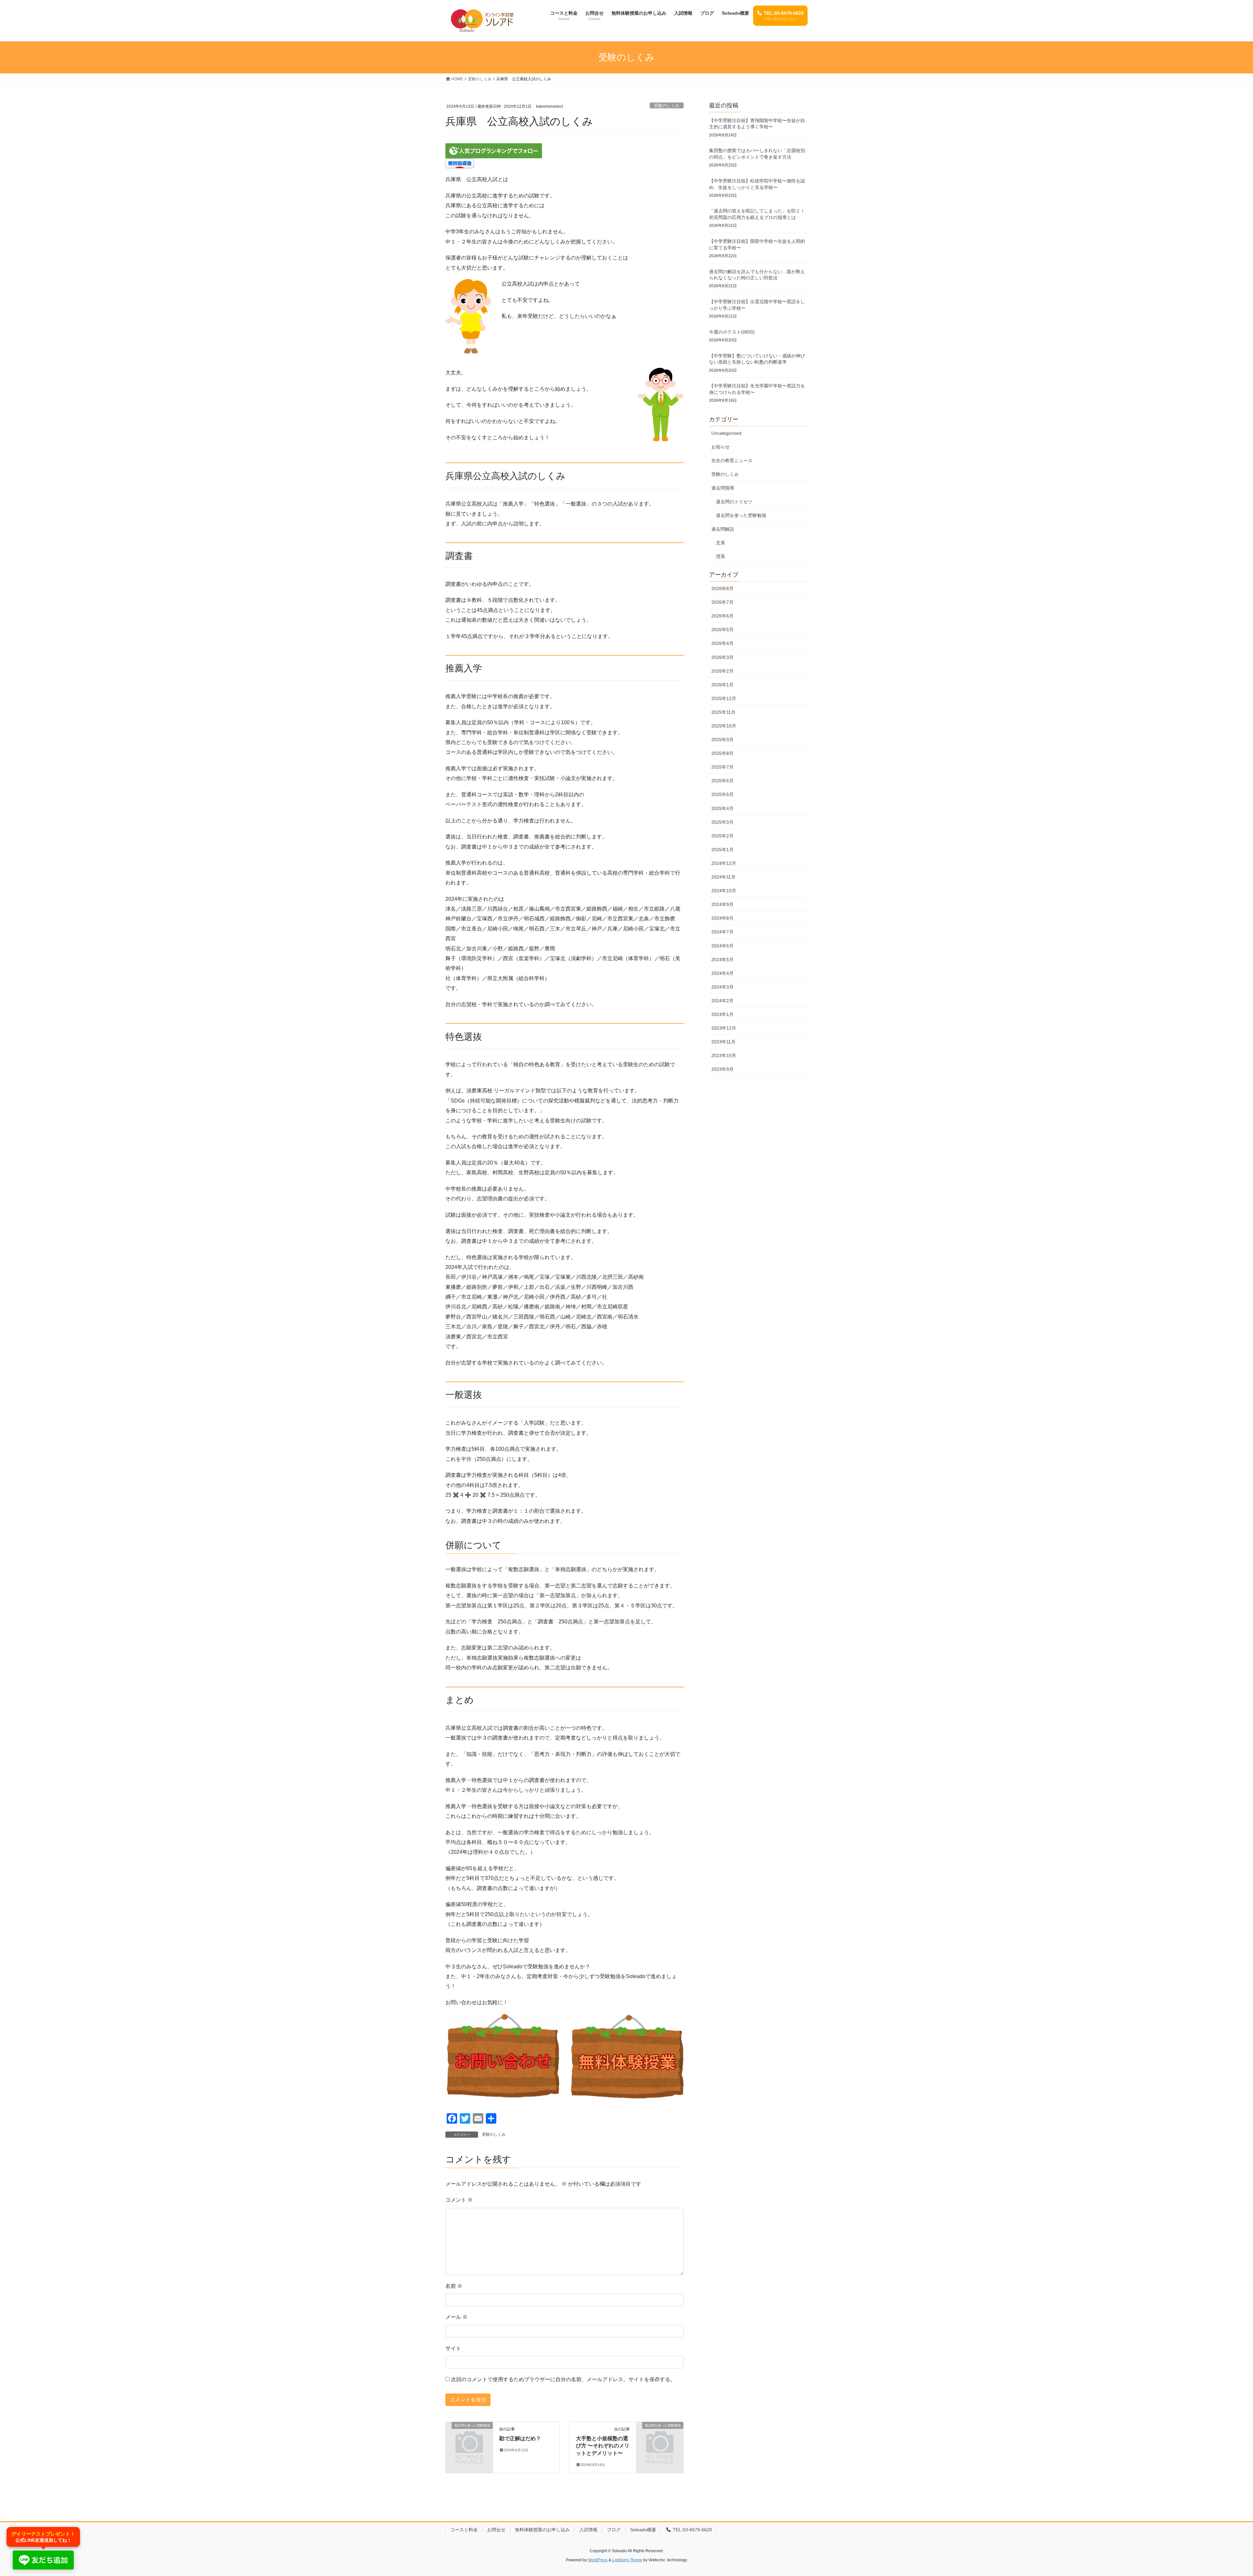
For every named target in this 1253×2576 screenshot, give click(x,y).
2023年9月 (722, 1069)
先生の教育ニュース (732, 461)
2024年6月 (722, 946)
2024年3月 (722, 987)
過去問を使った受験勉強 (741, 515)
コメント (459, 2200)
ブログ (614, 2530)
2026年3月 (722, 657)
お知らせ (720, 447)
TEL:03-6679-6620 (692, 2530)
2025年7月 (722, 767)
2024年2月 (722, 1001)
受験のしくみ (667, 106)
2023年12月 (724, 1028)
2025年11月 (723, 712)
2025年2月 (722, 836)
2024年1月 (722, 1014)
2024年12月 (724, 863)
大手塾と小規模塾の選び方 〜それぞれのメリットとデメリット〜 (603, 2446)
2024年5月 (722, 960)
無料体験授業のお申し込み (542, 2530)
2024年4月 (722, 973)
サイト (453, 2348)
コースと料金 (464, 2530)
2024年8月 (722, 918)
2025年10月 (724, 726)
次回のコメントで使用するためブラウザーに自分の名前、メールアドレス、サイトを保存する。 (563, 2379)
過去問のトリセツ (734, 502)
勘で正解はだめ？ (520, 2438)
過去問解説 (723, 529)
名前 (454, 2286)
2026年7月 (722, 602)
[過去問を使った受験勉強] (469, 2436)
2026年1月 (722, 685)
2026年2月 (722, 671)
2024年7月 (722, 932)
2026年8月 (722, 588)
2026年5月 (722, 630)
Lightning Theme (627, 2560)
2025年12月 (724, 698)
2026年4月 (722, 643)
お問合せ (496, 2530)
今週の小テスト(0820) (732, 332)
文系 (720, 543)
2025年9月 (722, 740)
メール (456, 2317)
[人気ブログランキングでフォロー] (494, 150)
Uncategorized (726, 433)
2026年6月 (722, 616)
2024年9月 (722, 904)
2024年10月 (724, 891)
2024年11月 (723, 877)
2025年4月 (722, 808)
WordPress (598, 2560)
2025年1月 (722, 850)
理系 (720, 556)
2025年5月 (722, 794)
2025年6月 (722, 781)
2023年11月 (723, 1042)
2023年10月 (724, 1055)
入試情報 (588, 2530)
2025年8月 (722, 753)
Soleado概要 (643, 2530)
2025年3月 (722, 822)
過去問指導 (723, 488)
